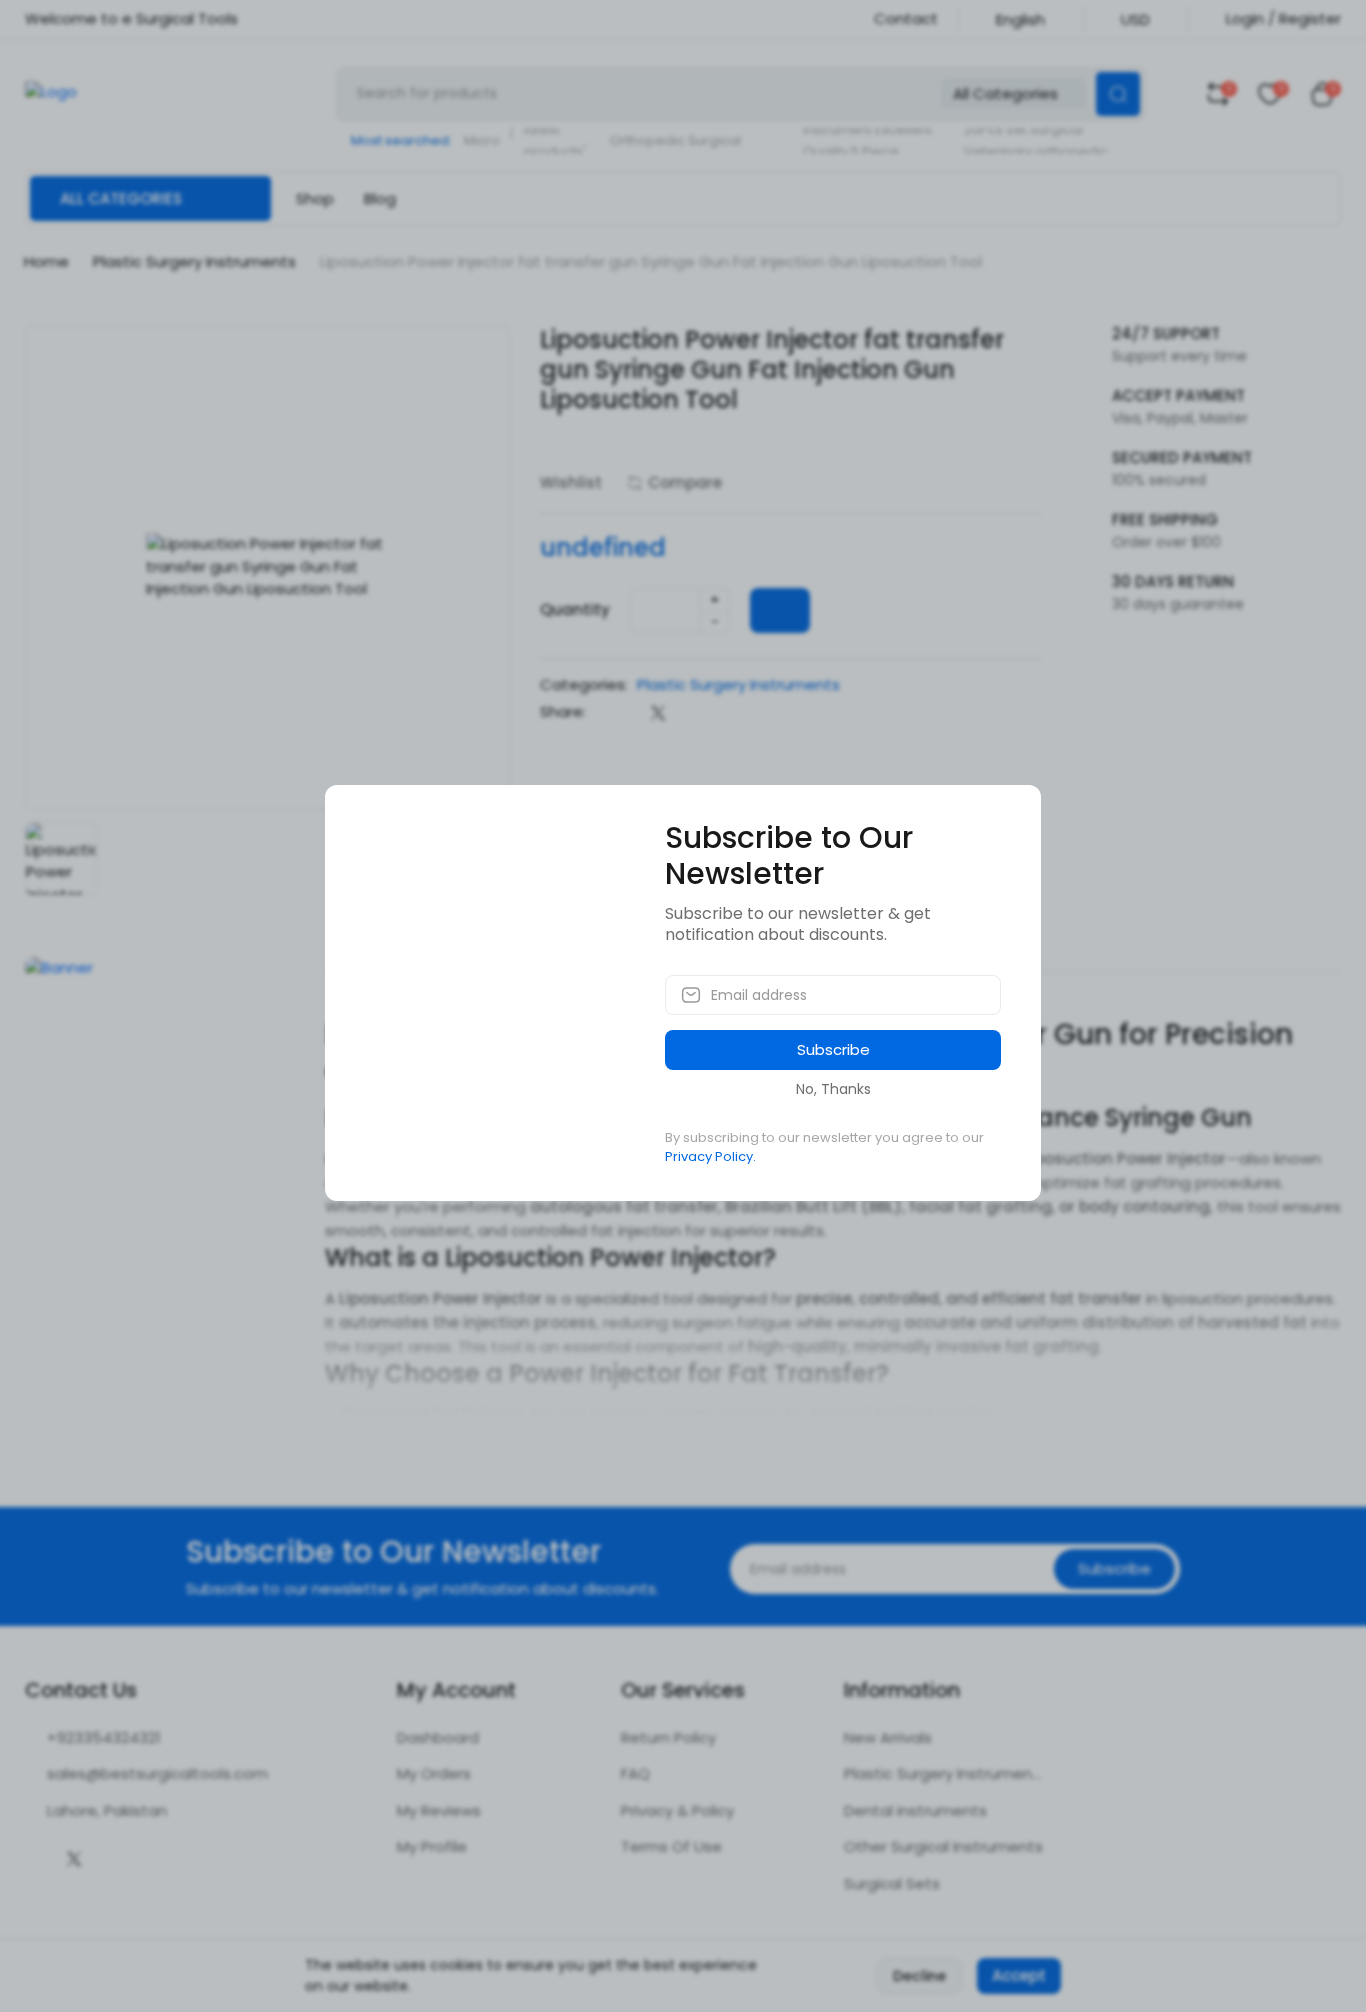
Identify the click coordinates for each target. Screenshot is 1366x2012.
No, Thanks (833, 1089)
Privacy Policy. (710, 1156)
